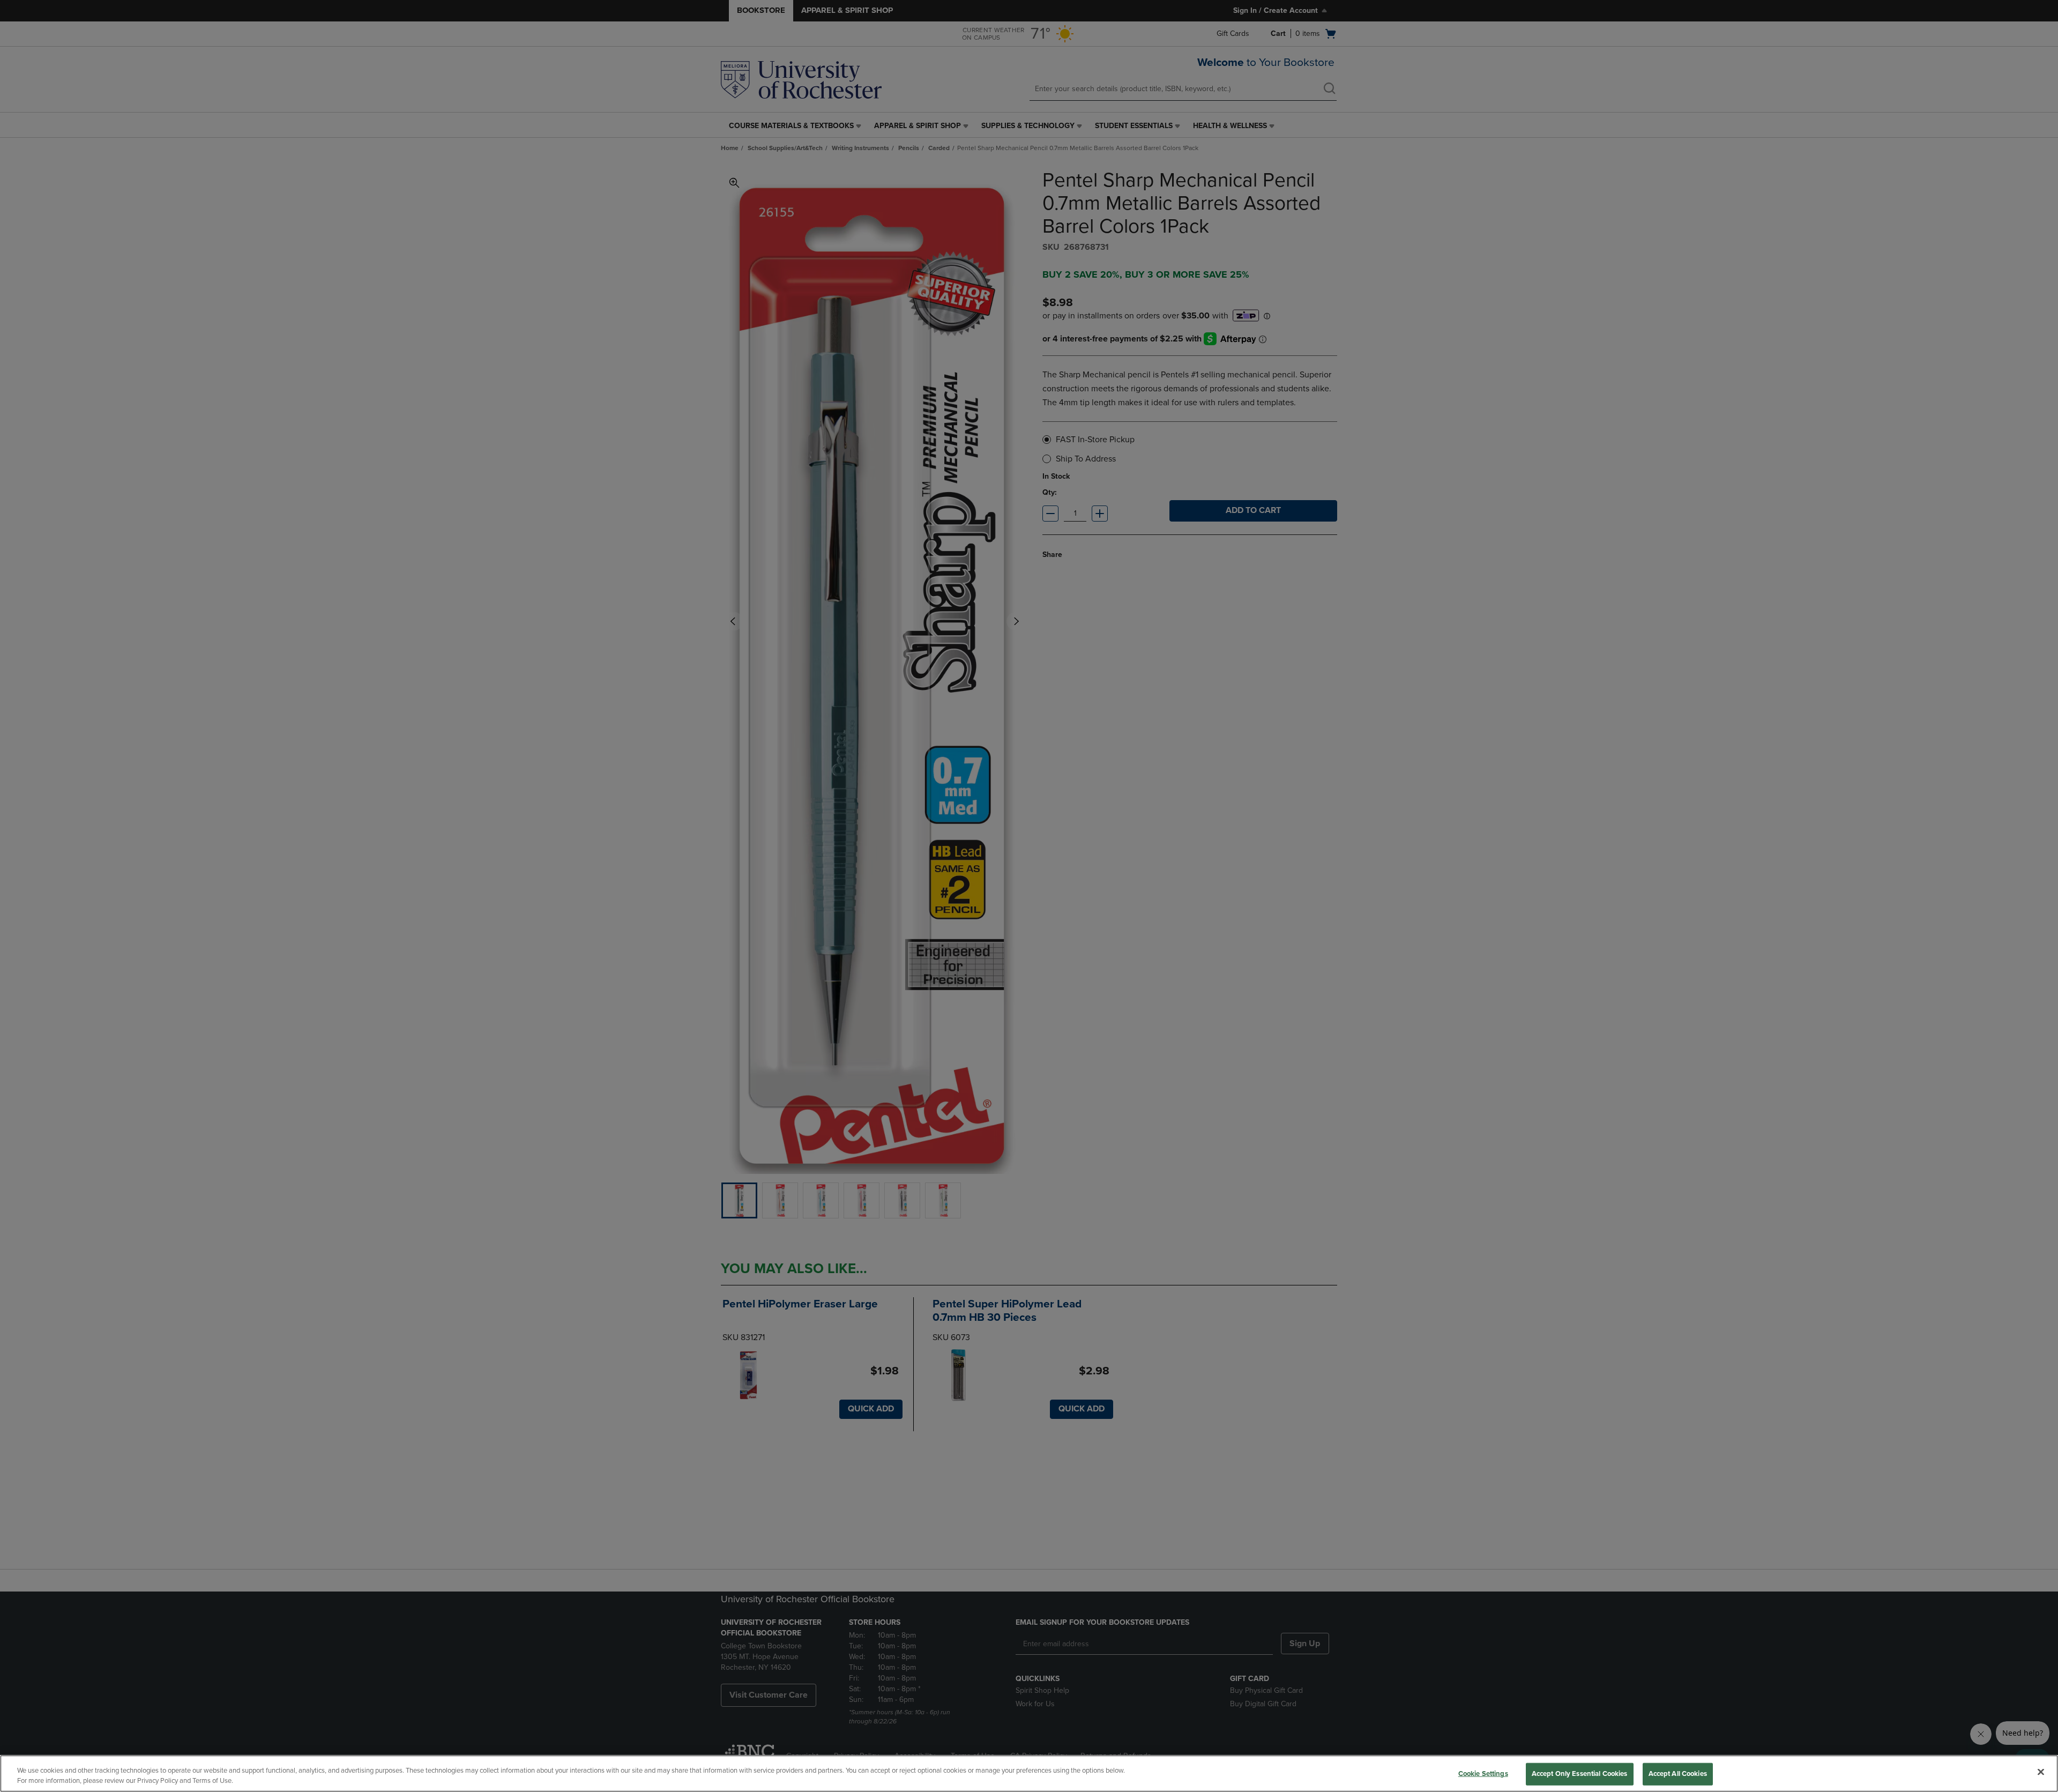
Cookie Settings (1483, 1774)
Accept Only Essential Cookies (1580, 1774)
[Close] (2041, 1772)
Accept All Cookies (1678, 1774)
